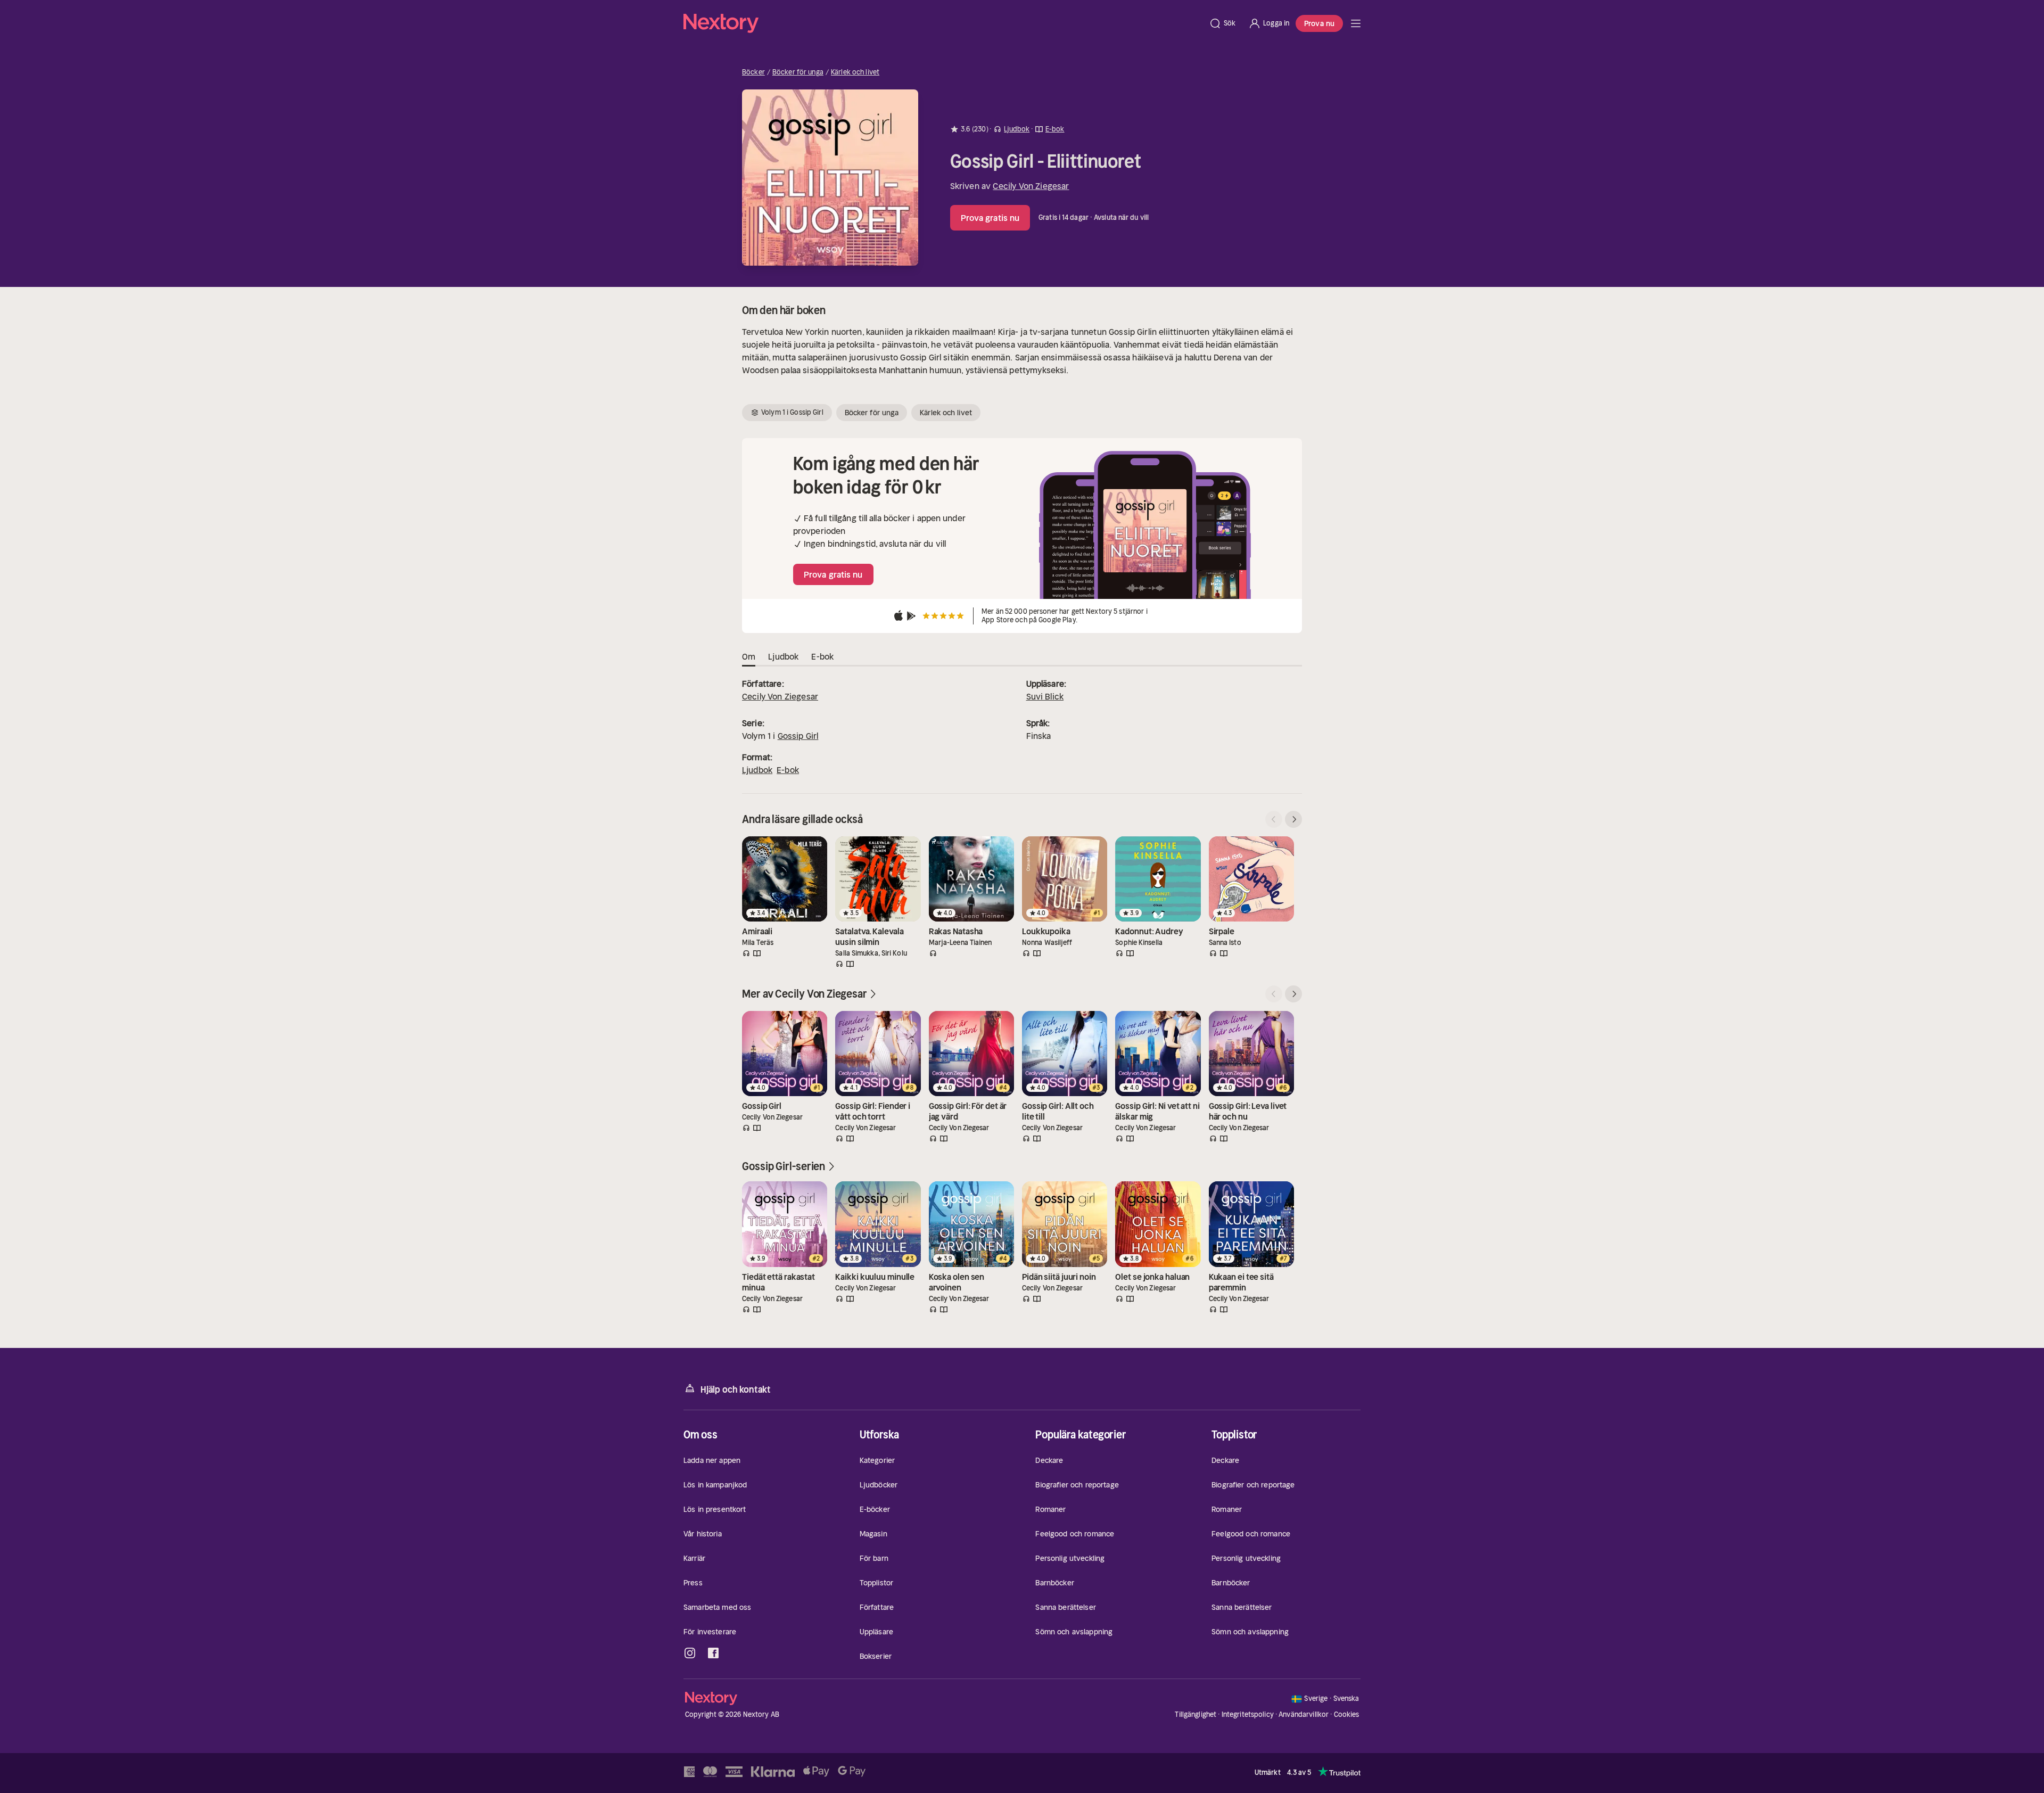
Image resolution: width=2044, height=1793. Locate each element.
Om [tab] (749, 656)
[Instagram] (690, 1653)
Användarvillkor (1304, 1714)
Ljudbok (757, 770)
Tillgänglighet (1196, 1714)
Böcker (753, 72)
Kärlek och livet (855, 72)
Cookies (1347, 1715)
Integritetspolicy (1248, 1714)
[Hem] (943, 23)
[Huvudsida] (1356, 23)
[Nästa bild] (1293, 819)
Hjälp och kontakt (736, 1389)
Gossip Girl (798, 736)
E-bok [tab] (822, 656)
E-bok (788, 770)
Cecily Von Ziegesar (1031, 186)
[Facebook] (713, 1653)
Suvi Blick (1045, 696)
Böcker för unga (798, 72)
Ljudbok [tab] (783, 656)
